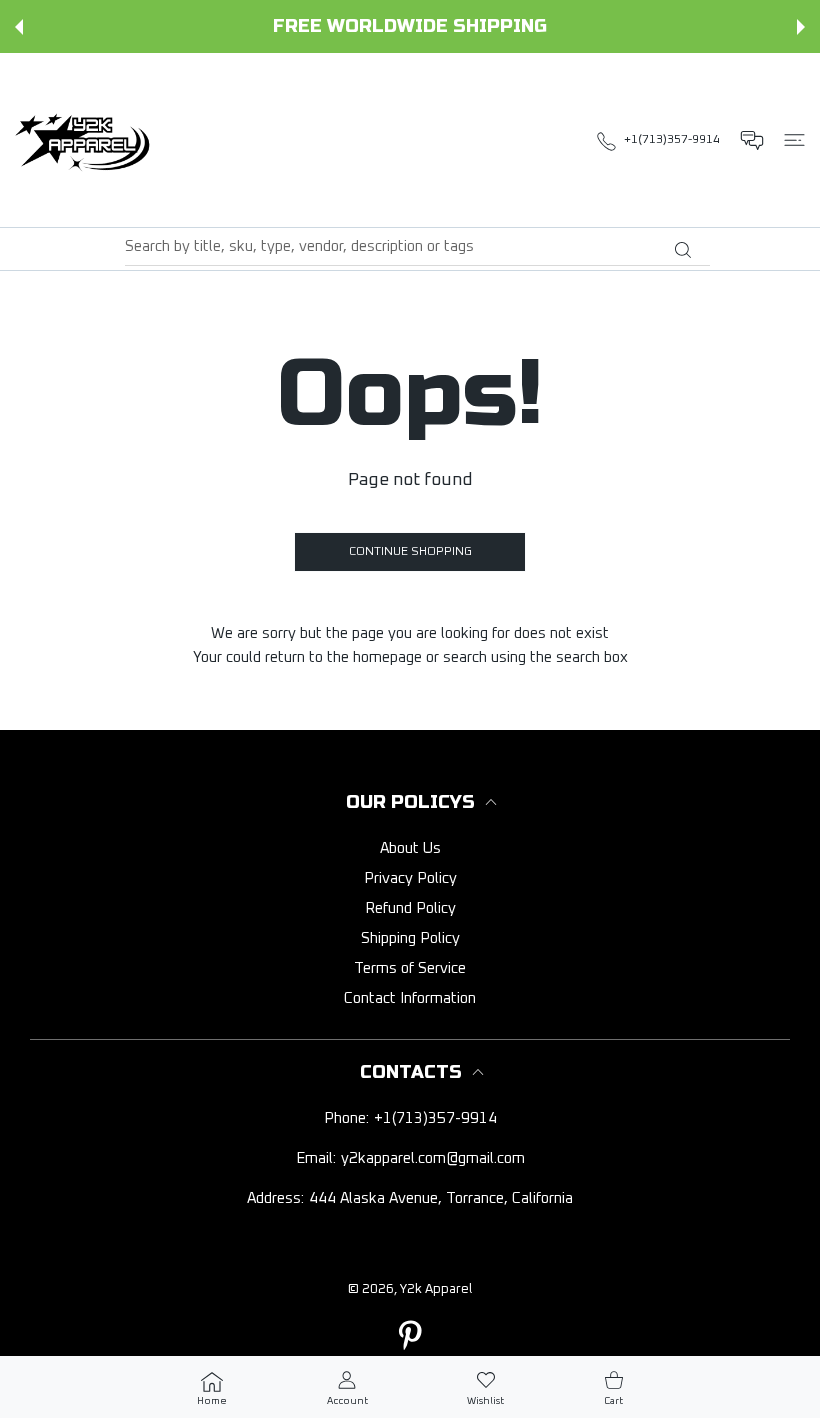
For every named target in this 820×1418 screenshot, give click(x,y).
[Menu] (794, 140)
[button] (19, 27)
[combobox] (417, 247)
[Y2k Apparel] (87, 140)
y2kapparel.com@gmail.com (433, 1158)
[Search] (682, 250)
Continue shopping (410, 552)
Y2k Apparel (436, 1289)
